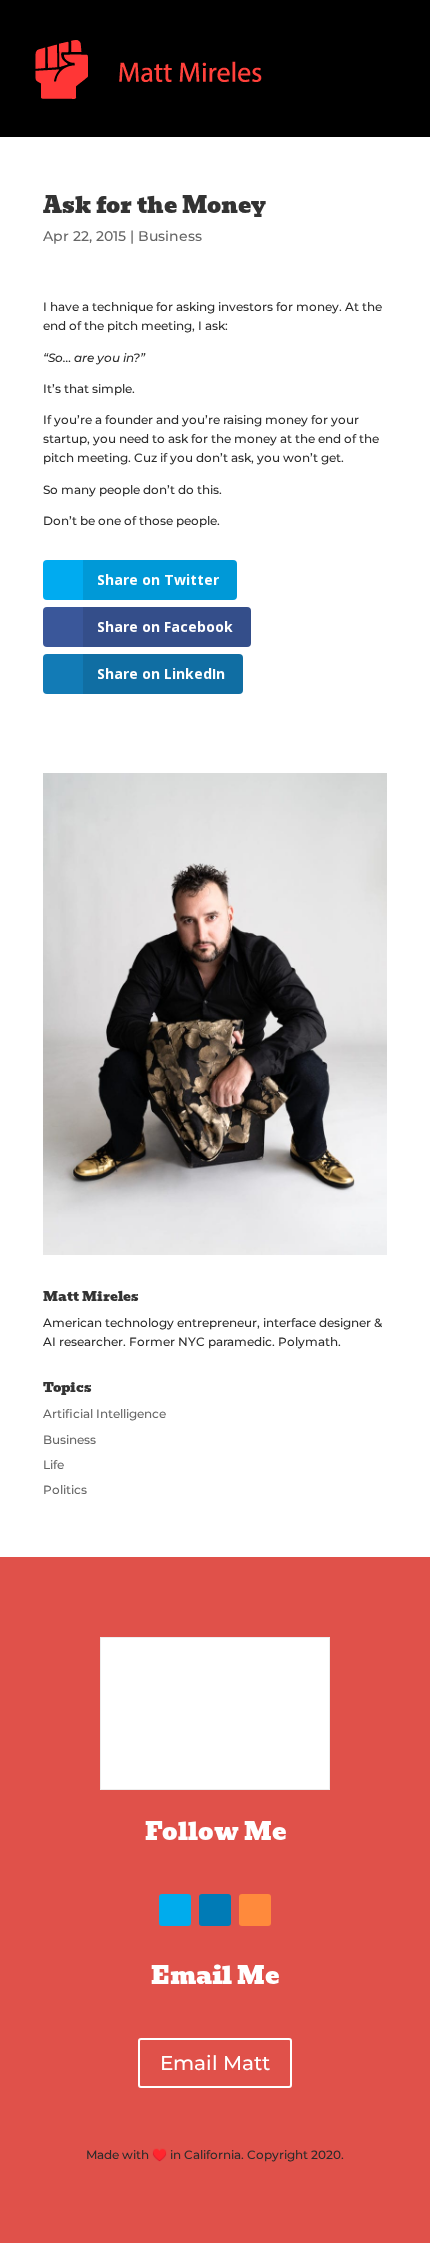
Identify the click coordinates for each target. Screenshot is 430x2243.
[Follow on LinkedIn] (215, 1910)
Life (53, 1464)
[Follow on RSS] (255, 1910)
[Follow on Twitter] (175, 1910)
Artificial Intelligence (104, 1413)
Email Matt (215, 2063)
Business (170, 236)
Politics (65, 1489)
